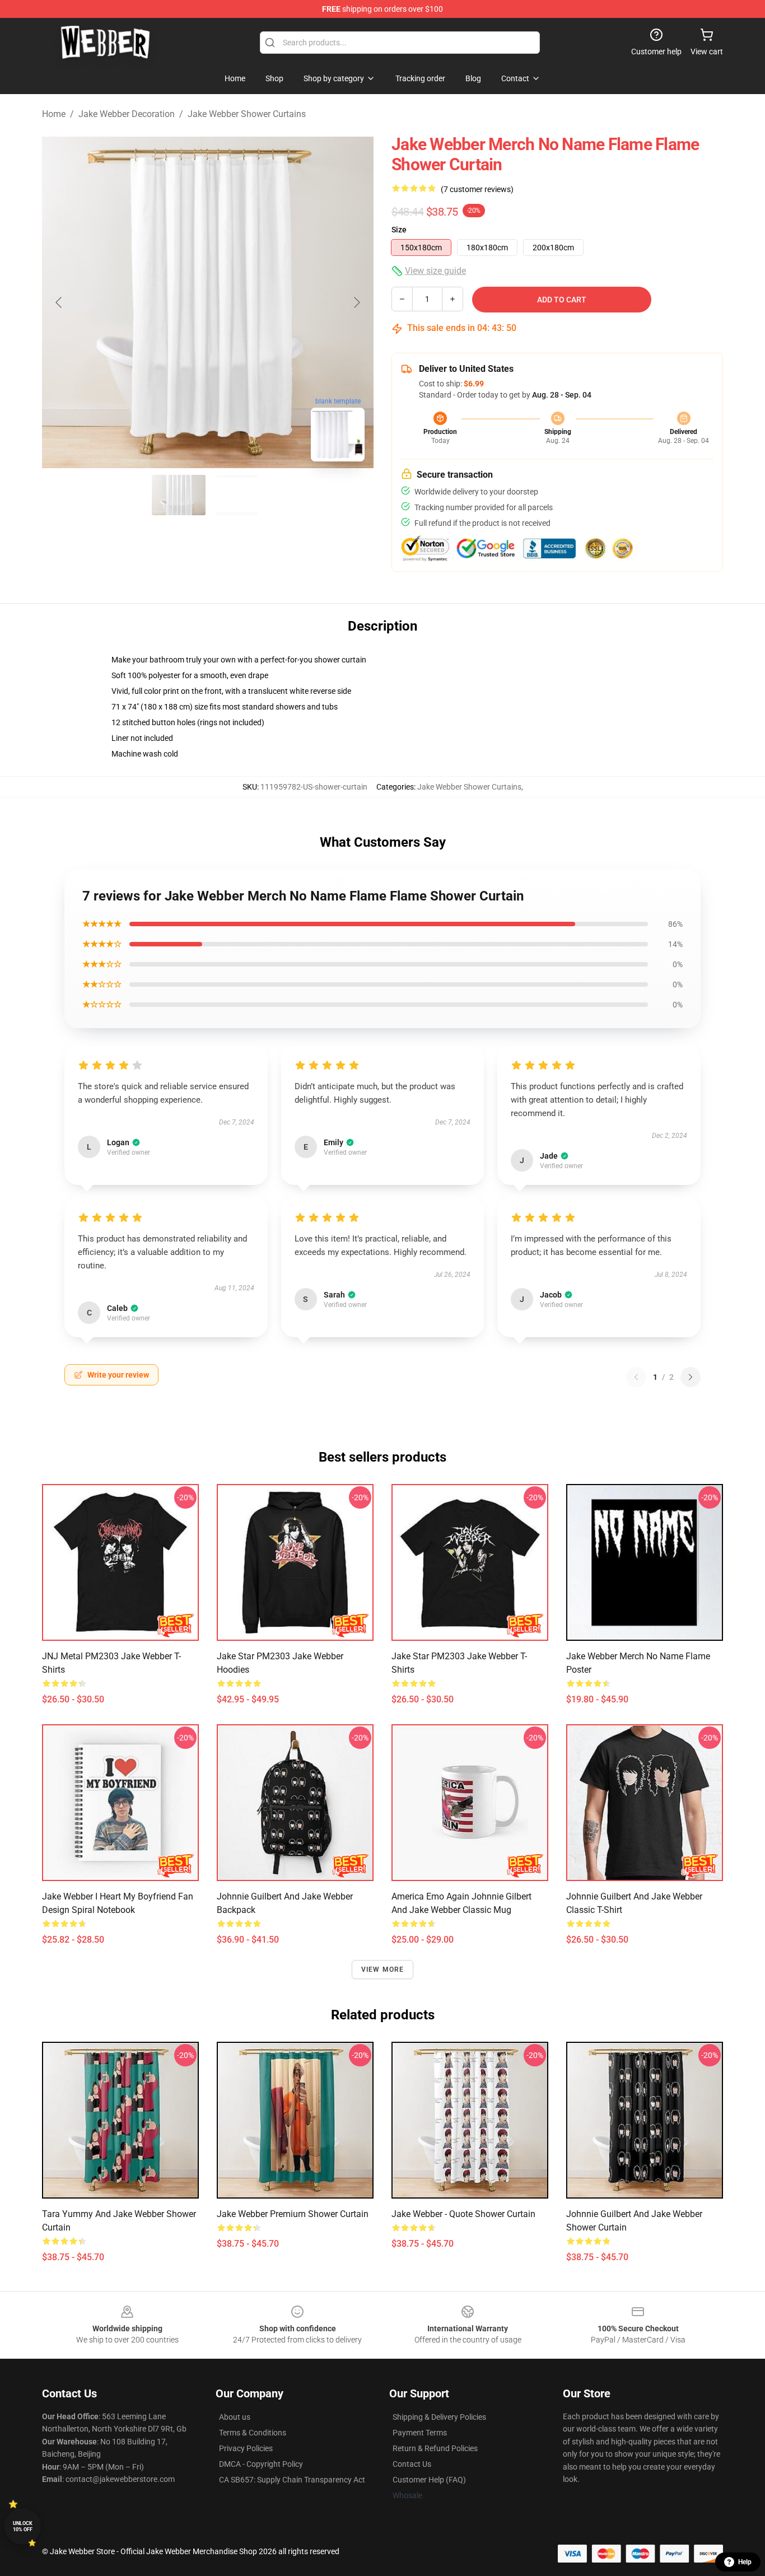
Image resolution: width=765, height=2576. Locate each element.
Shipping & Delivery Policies (439, 2417)
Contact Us (412, 2464)
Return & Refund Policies (435, 2448)
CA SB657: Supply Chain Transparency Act (292, 2480)
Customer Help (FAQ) (429, 2480)
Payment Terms (420, 2433)
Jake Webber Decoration (127, 114)
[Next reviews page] (691, 1377)
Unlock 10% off (23, 2526)
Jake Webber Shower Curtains (247, 114)
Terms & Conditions (253, 2433)
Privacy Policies (246, 2448)
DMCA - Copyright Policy (261, 2464)
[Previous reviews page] (636, 1377)
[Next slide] (356, 302)
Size (399, 230)
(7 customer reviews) (477, 189)
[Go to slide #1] (179, 495)
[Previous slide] (59, 302)
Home (54, 114)
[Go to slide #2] (237, 495)
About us (235, 2417)
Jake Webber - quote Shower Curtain (463, 2214)
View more (383, 1970)
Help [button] (745, 2562)
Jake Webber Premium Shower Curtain (293, 2214)
